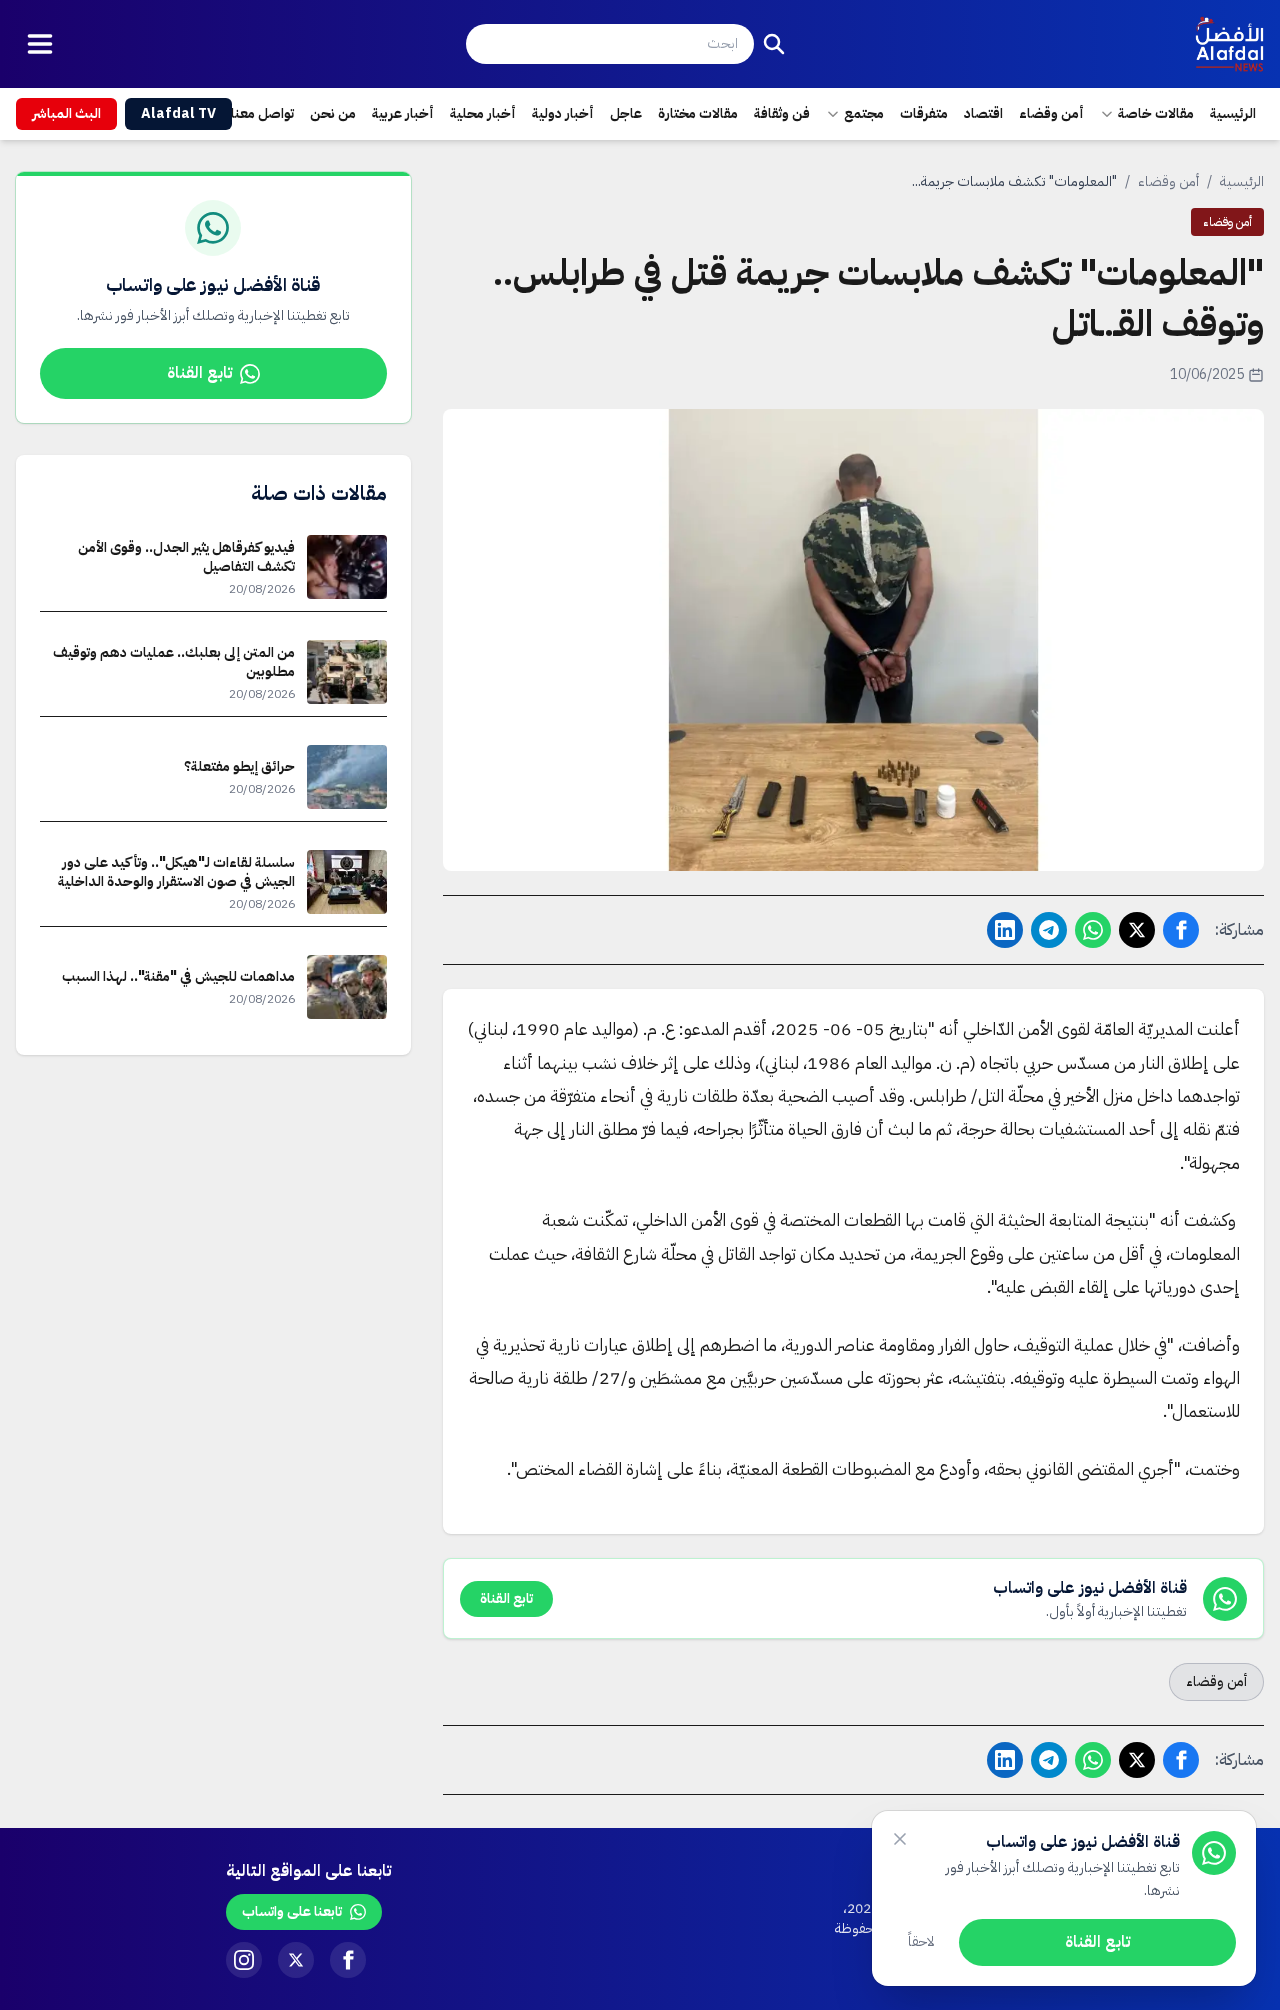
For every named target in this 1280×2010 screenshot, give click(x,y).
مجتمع (864, 113)
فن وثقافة (782, 113)
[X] (296, 1960)
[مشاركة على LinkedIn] (1005, 930)
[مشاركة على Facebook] (1181, 930)
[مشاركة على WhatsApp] (1093, 930)
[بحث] (774, 44)
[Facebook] (348, 1960)
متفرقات (924, 113)
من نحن (333, 113)
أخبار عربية (403, 113)
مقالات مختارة (698, 113)
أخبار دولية (563, 113)
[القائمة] (40, 44)
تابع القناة (199, 373)
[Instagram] (244, 1960)
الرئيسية (1233, 113)
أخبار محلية (483, 113)
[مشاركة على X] (1137, 930)
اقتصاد (983, 113)
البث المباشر (66, 113)
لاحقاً (921, 1941)
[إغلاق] (900, 1839)
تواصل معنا (262, 113)
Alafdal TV (178, 113)
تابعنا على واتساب (292, 1911)
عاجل (626, 113)
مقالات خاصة (1156, 113)
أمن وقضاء (1051, 113)
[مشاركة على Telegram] (1049, 930)
